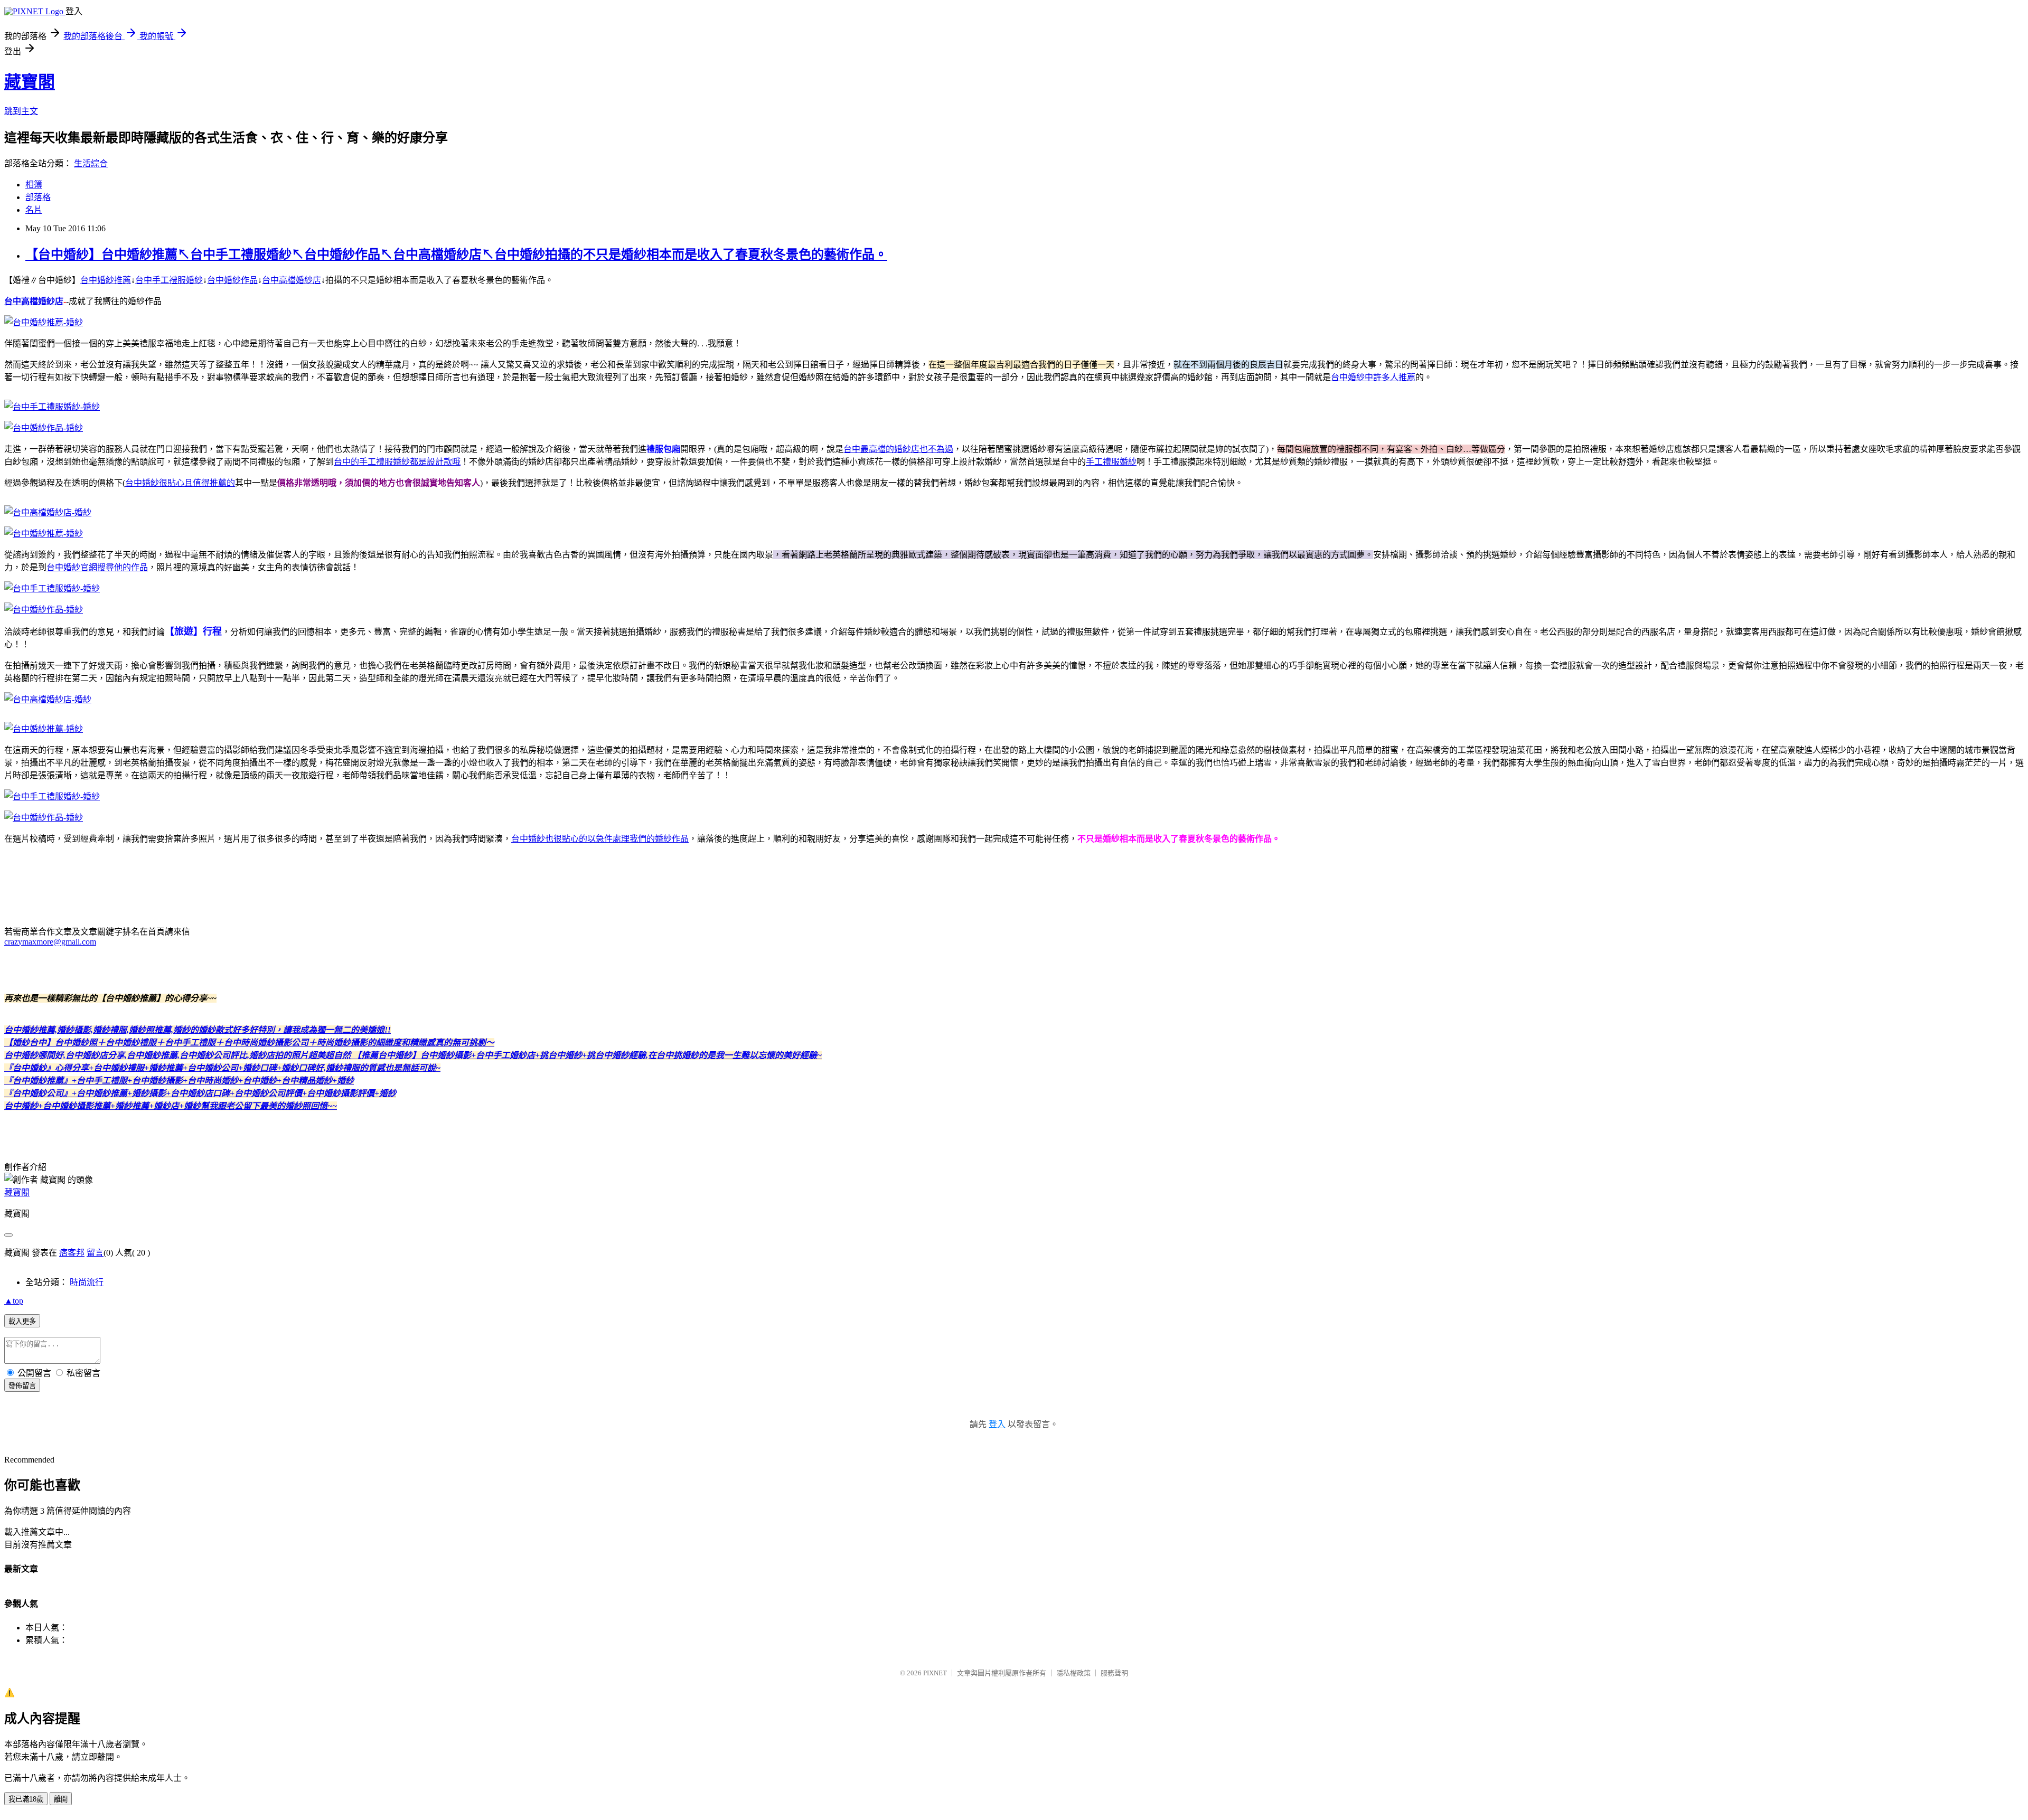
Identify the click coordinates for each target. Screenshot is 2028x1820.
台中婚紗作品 (232, 280)
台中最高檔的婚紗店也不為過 (898, 449)
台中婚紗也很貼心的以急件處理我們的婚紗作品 (600, 839)
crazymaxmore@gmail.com (50, 942)
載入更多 (22, 1321)
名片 (34, 210)
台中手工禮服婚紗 (169, 280)
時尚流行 (87, 1282)
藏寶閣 (30, 82)
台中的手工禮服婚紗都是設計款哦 (397, 462)
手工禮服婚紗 (1111, 462)
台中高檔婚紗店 (292, 280)
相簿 (34, 185)
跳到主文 (21, 111)
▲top (14, 1301)
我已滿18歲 (26, 1799)
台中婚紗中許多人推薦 (1373, 377)
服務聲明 (1114, 1673)
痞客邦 (72, 1253)
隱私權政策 (1073, 1673)
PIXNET (935, 1673)
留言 (95, 1253)
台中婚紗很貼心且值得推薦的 (180, 483)
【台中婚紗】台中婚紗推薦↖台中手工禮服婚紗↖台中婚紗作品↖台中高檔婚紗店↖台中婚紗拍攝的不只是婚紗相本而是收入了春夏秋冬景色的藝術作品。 (456, 254)
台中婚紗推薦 (106, 280)
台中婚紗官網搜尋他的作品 (97, 567)
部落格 (38, 197)
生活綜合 (91, 163)
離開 (61, 1799)
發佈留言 (22, 1386)
